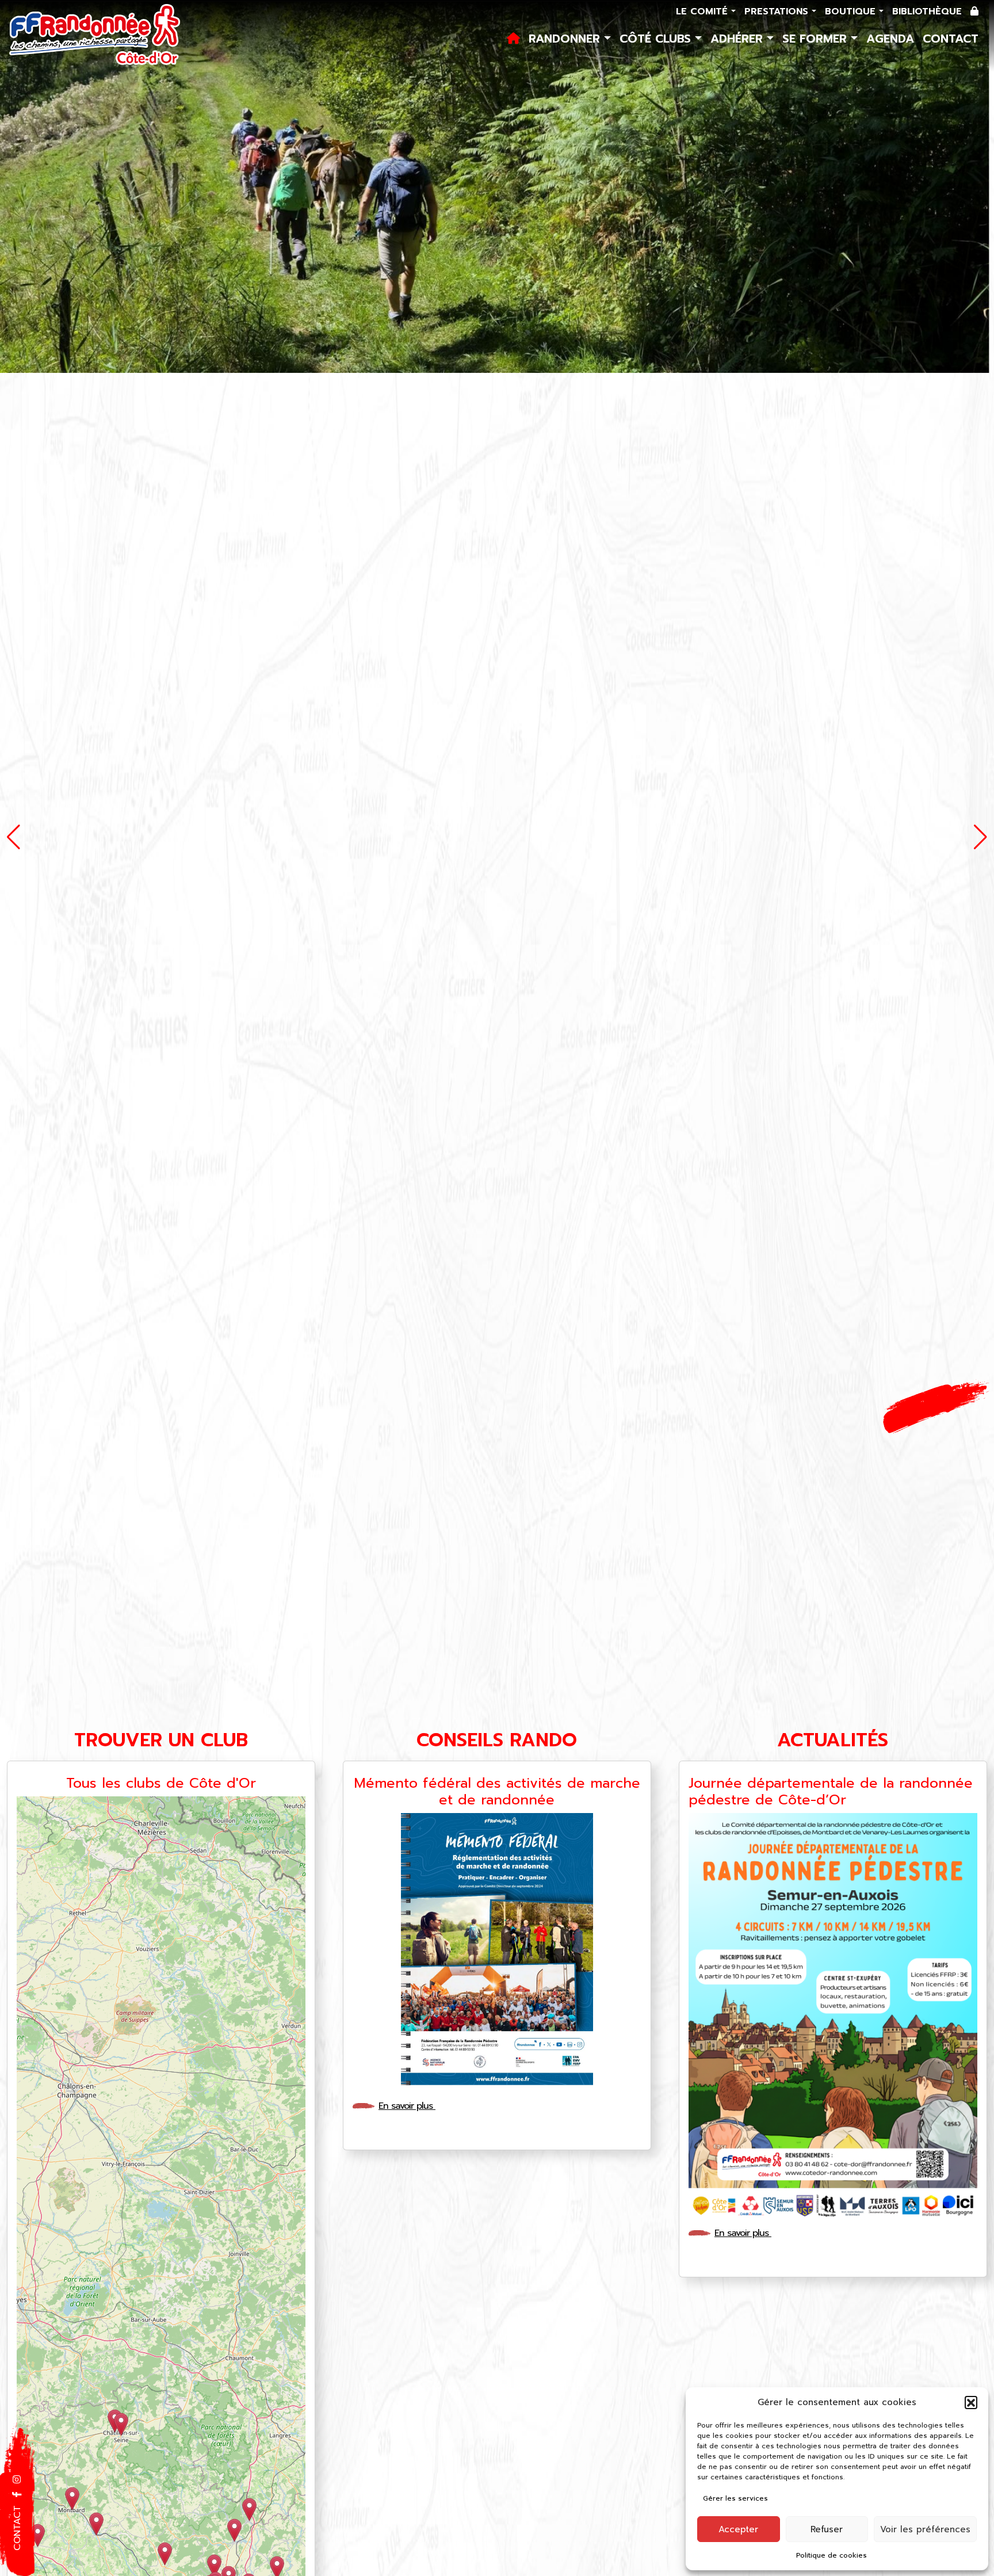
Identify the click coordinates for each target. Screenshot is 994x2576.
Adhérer (739, 39)
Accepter (738, 2529)
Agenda (890, 39)
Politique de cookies (831, 2555)
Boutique (852, 12)
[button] (971, 2402)
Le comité (704, 12)
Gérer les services (735, 2498)
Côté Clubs (657, 39)
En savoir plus (407, 2106)
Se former (817, 39)
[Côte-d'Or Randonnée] (95, 36)
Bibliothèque (927, 12)
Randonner (566, 39)
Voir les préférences (925, 2529)
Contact (951, 39)
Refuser (827, 2529)
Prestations (778, 12)
